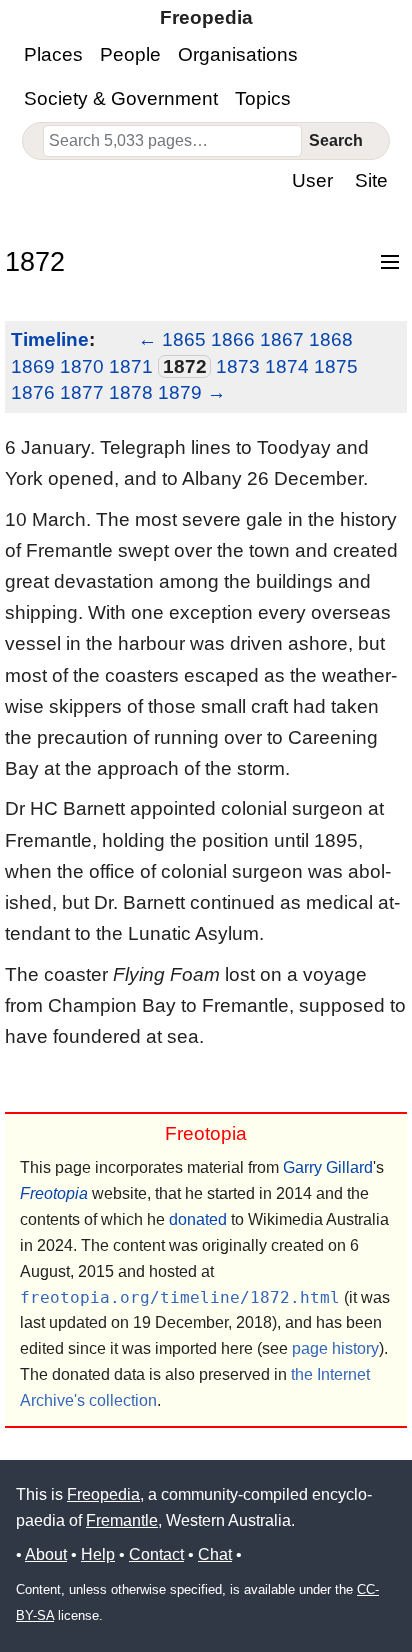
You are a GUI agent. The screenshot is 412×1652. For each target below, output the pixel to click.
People (130, 54)
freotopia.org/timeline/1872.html (180, 1297)
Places (53, 54)
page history (335, 1348)
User (312, 180)
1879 (180, 392)
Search (336, 140)
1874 (287, 366)
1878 (131, 392)
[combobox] (173, 141)
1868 (331, 339)
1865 (184, 339)
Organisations (238, 54)
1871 (131, 366)
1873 (238, 366)
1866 (233, 339)
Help (98, 1554)
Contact (156, 1554)
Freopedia (103, 1494)
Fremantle (122, 1520)
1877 (82, 392)
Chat (215, 1554)
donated (198, 1219)
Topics (263, 98)
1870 (82, 366)
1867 (282, 339)
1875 (336, 366)
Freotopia (54, 1193)
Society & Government (121, 98)
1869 (33, 366)
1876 (33, 392)
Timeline (50, 339)
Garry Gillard (328, 1167)
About (46, 1554)
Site (371, 180)
